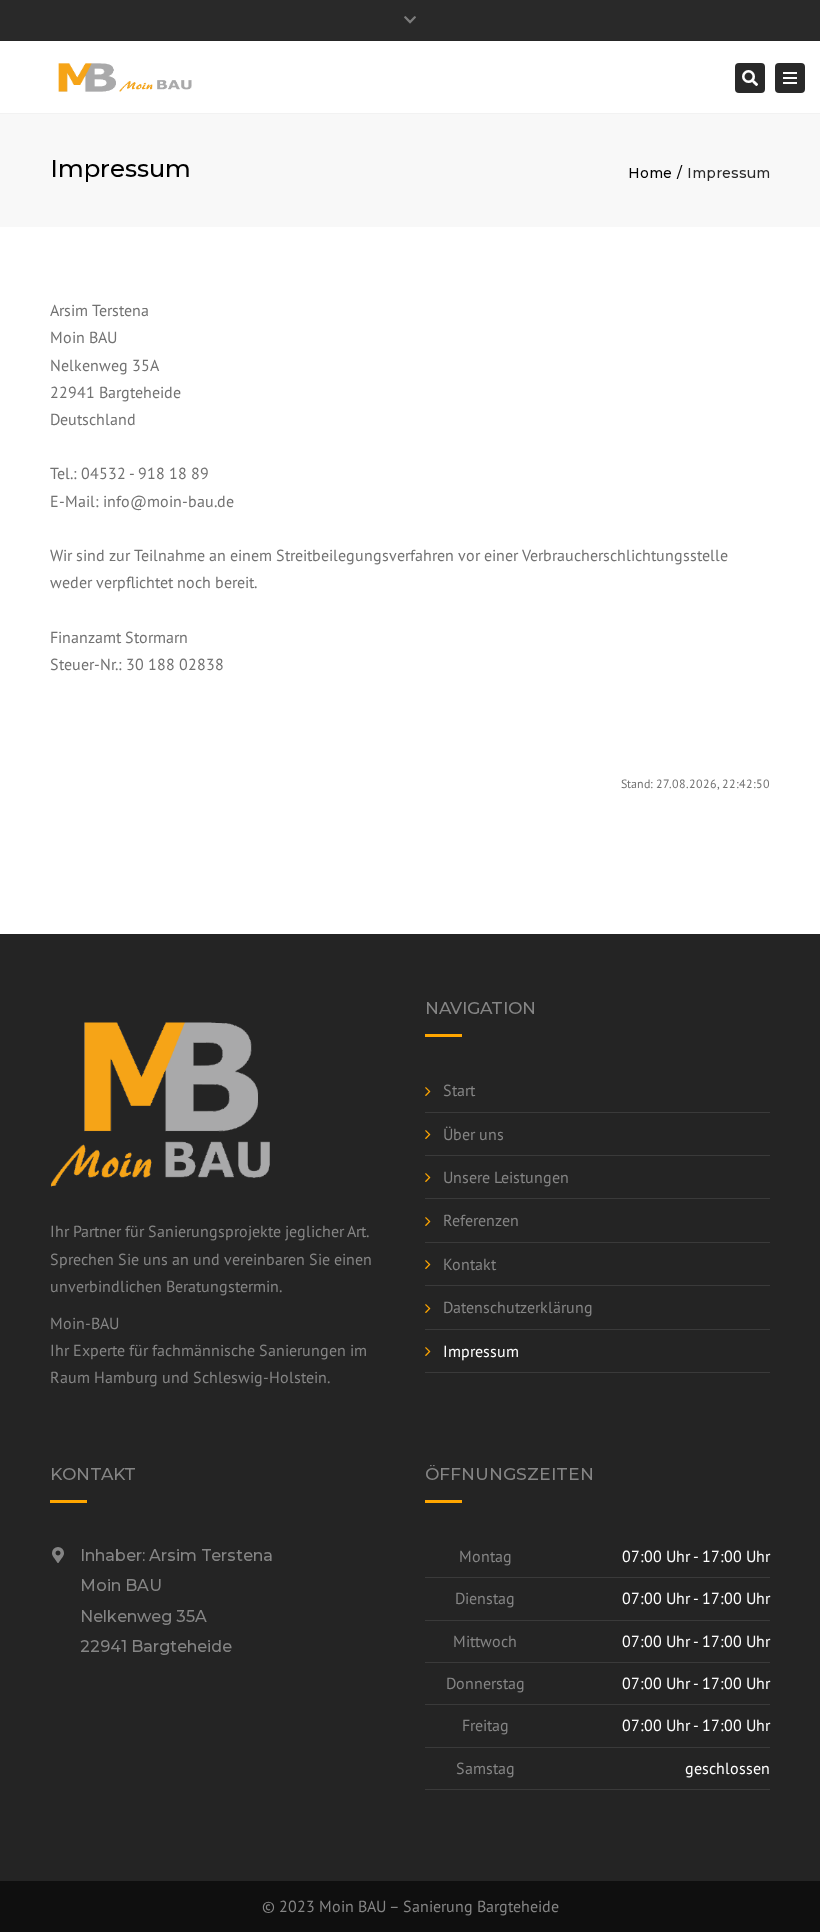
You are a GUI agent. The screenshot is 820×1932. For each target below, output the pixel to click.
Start (459, 1090)
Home (650, 173)
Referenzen (481, 1220)
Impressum (481, 1351)
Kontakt (469, 1264)
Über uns (473, 1134)
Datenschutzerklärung (518, 1307)
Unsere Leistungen (506, 1177)
